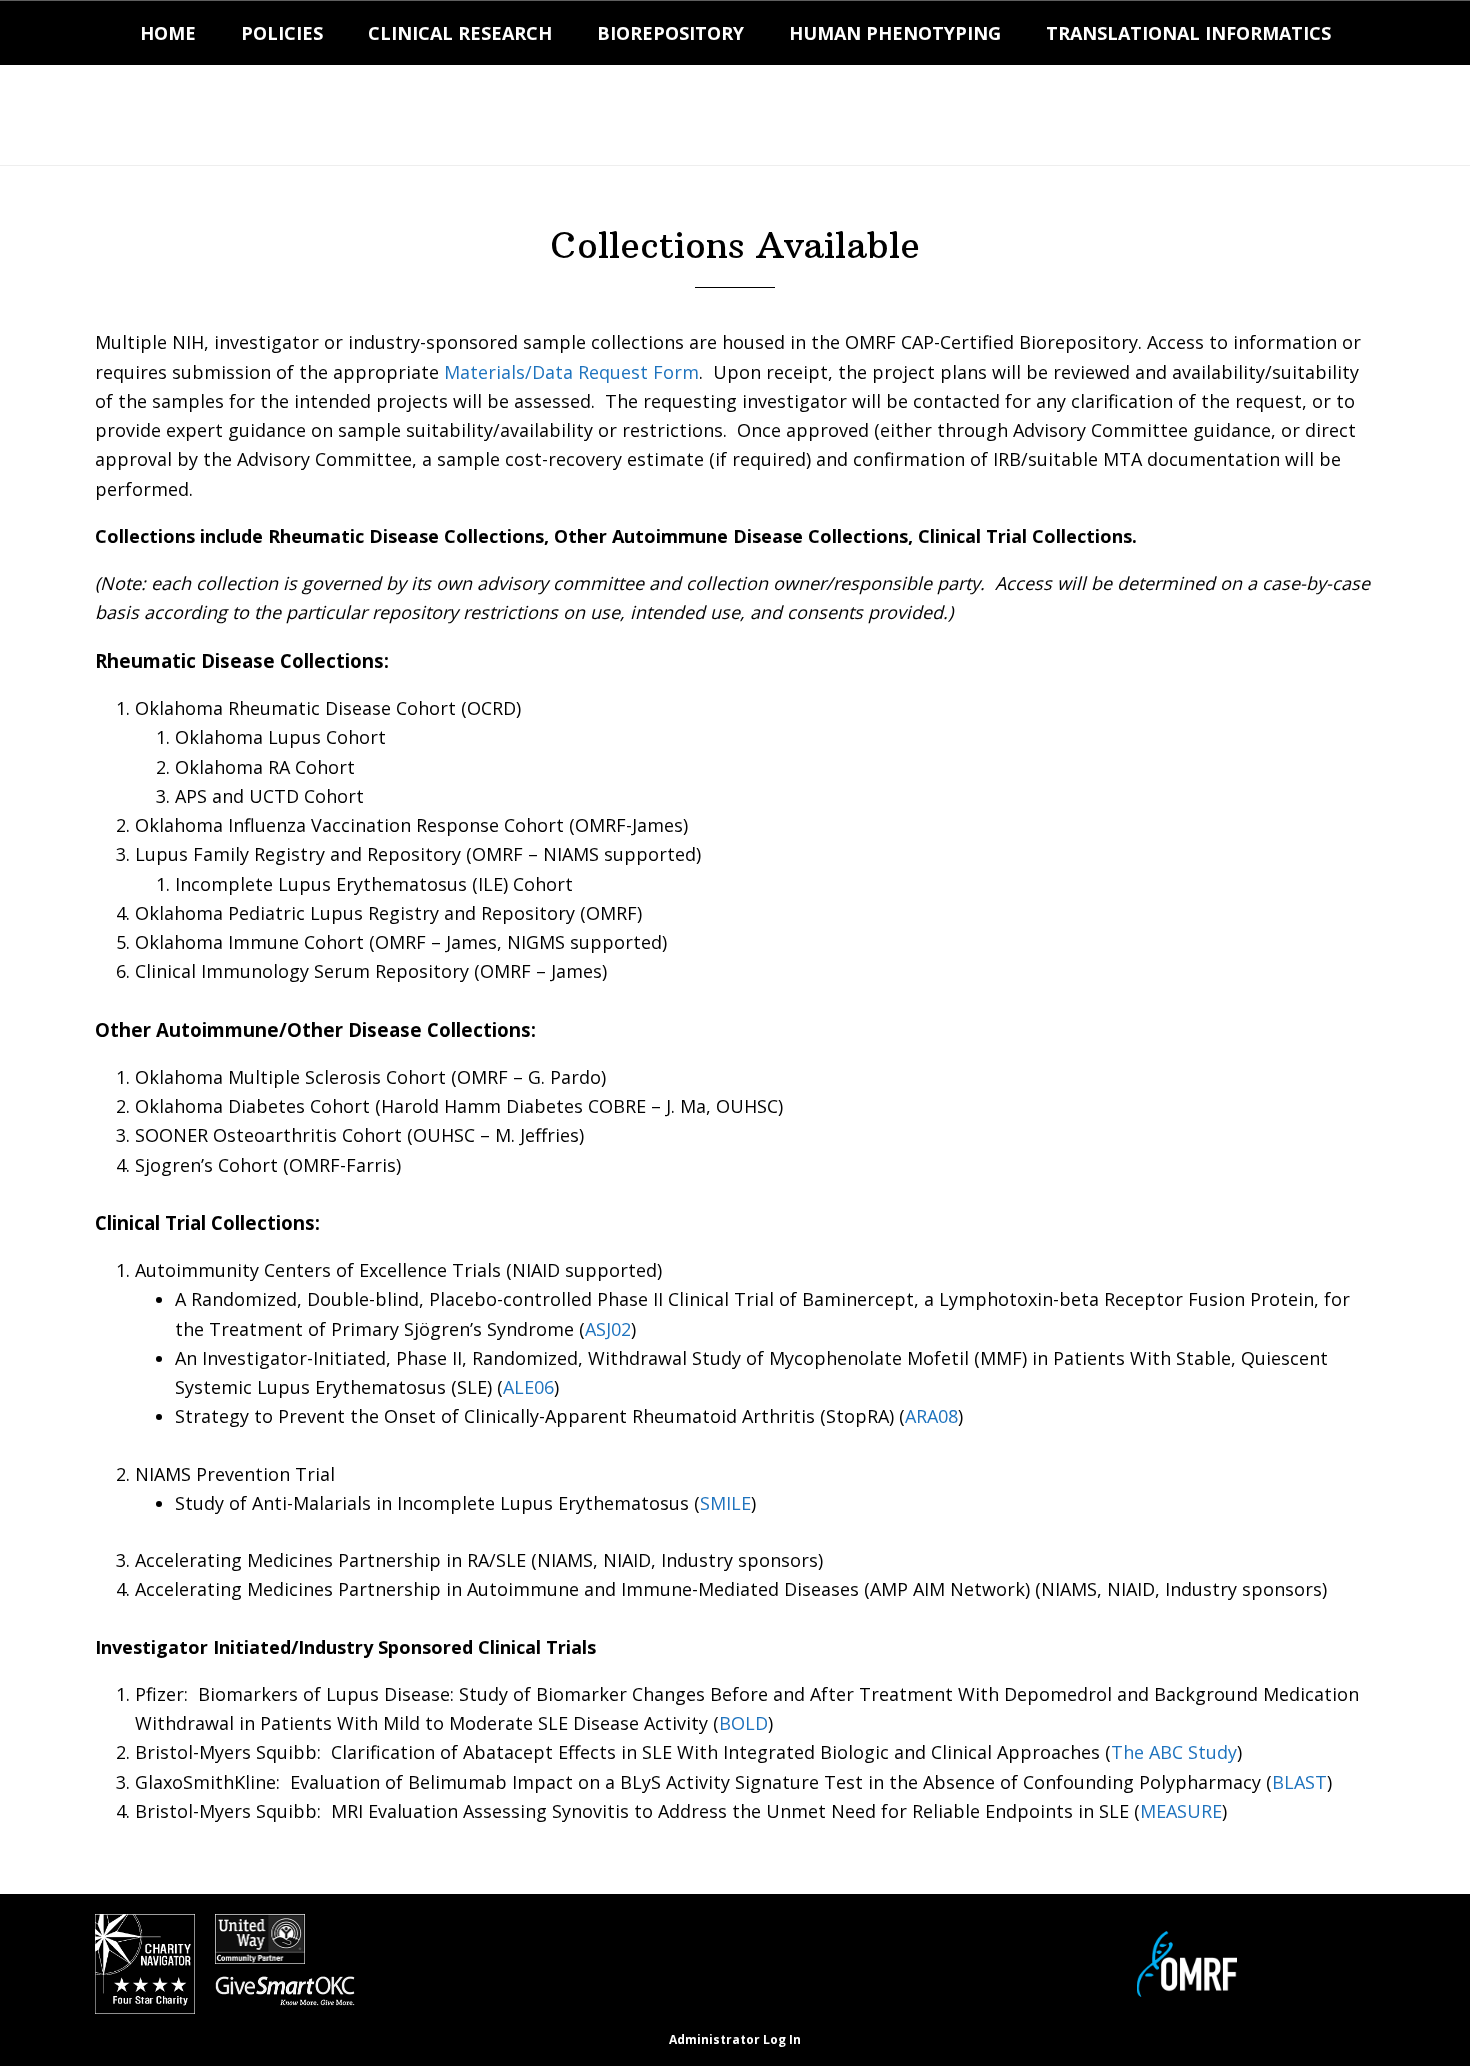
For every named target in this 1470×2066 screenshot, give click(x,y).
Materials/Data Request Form (571, 372)
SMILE (725, 1503)
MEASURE (1181, 1811)
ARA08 (931, 1416)
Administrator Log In (735, 2039)
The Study (1174, 1752)
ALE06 (528, 1387)
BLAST (1299, 1782)
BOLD (743, 1723)
